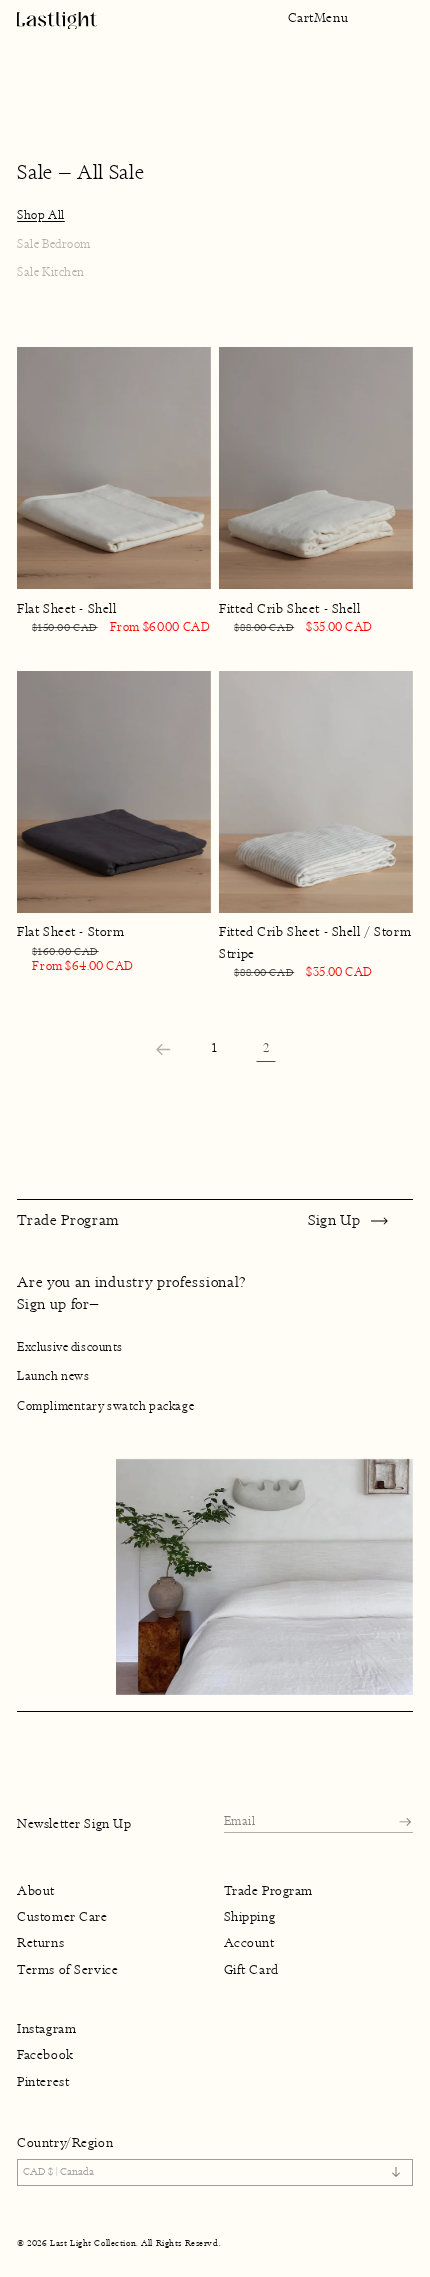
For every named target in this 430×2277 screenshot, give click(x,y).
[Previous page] (164, 1049)
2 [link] (266, 1048)
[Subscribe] (405, 1821)
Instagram (46, 2029)
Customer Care (62, 1917)
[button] (331, 18)
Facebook (45, 2055)
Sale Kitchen (51, 272)
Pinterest (43, 2082)
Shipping (250, 1917)
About (36, 1891)
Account (249, 1943)
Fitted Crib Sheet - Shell (289, 609)
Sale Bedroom (54, 244)
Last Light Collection (93, 2243)
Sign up (334, 1220)
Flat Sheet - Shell (66, 609)
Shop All (41, 215)
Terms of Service (67, 1969)
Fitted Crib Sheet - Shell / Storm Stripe (315, 942)
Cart (301, 18)
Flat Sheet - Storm (70, 932)
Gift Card (251, 1969)
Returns (40, 1943)
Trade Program (268, 1891)
